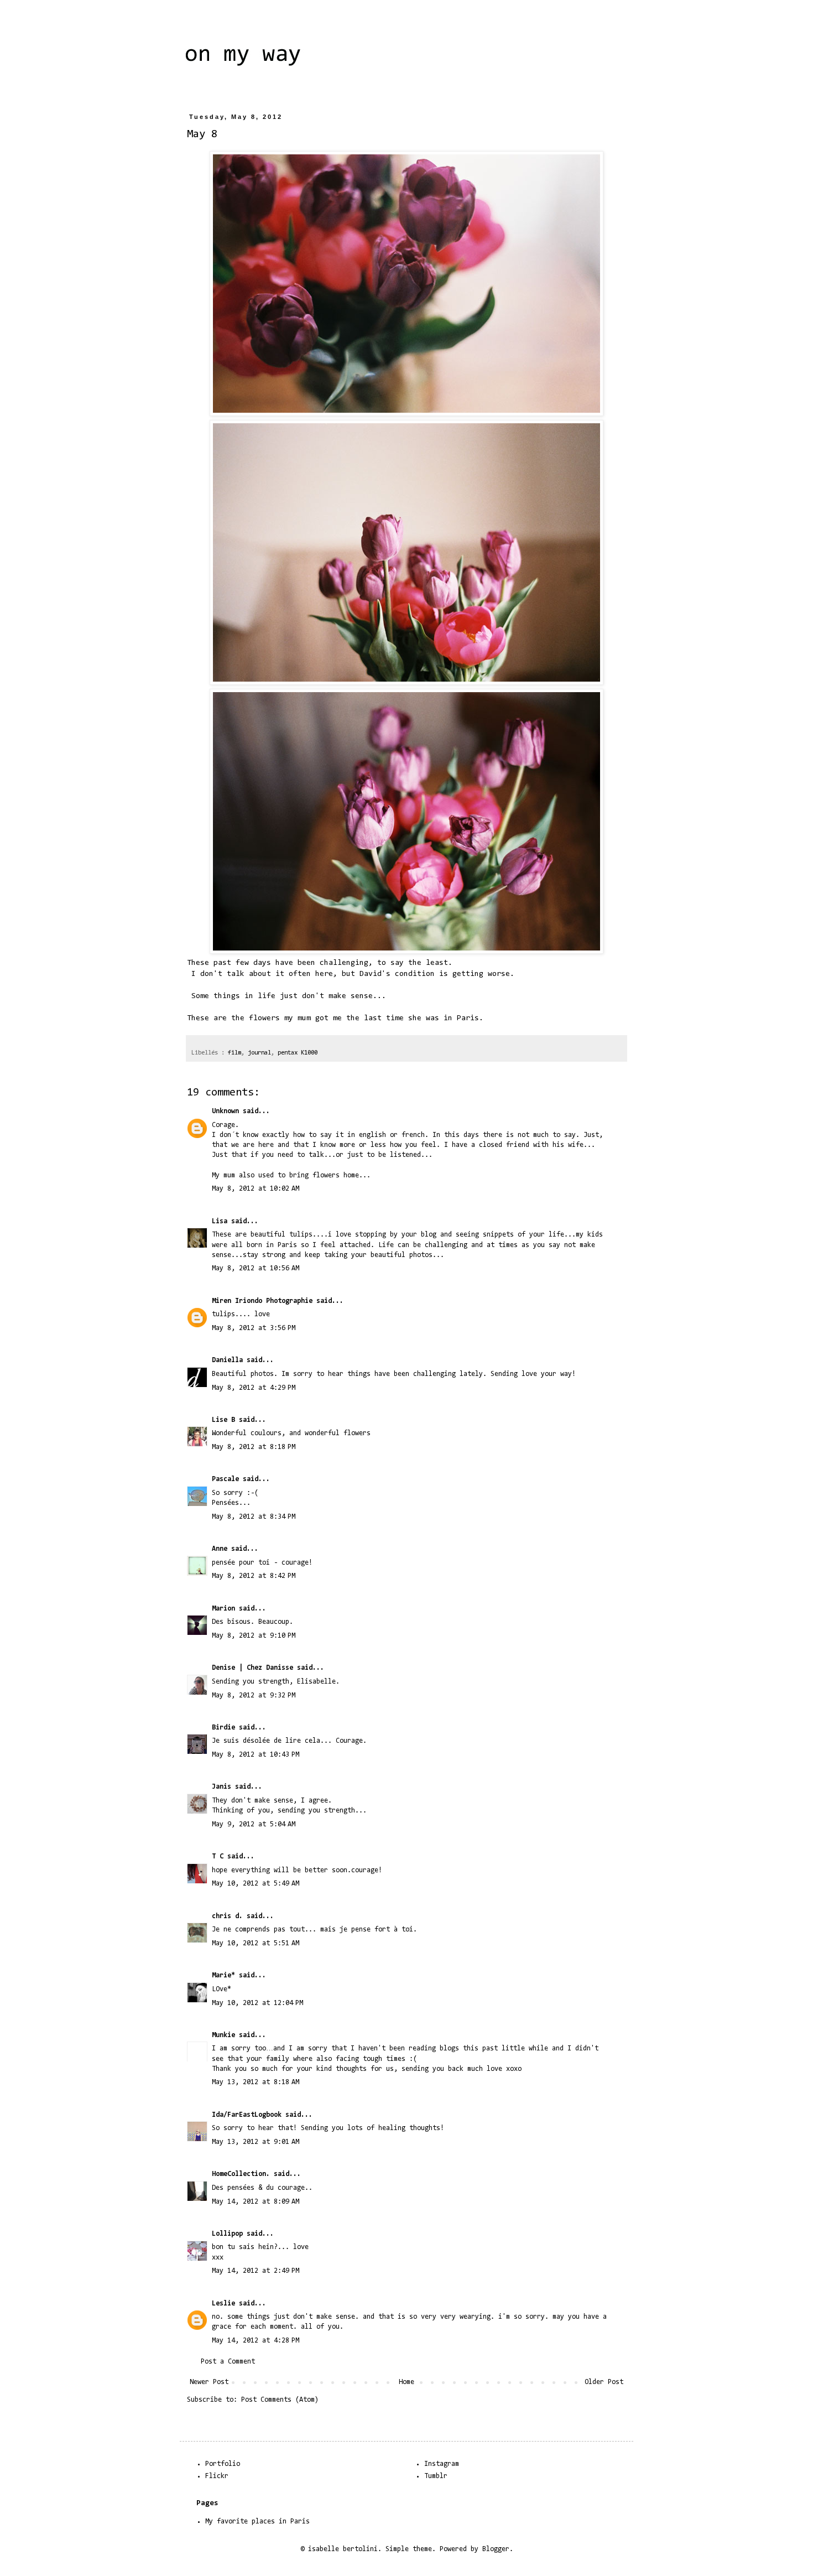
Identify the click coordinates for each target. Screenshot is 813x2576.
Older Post (604, 2382)
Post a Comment (228, 2362)
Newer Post (209, 2382)
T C (218, 1856)
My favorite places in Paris (257, 2522)
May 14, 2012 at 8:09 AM (256, 2202)
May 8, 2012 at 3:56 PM (254, 1328)
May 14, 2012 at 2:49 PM (256, 2271)
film (234, 1053)
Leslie (223, 2304)
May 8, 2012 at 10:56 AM (256, 1268)
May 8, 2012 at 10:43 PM (256, 1755)
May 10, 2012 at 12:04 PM (257, 2003)
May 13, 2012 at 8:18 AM (256, 2082)
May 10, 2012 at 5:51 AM (256, 1943)
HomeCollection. (241, 2174)
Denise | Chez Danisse (252, 1668)
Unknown (225, 1111)
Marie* (223, 1975)
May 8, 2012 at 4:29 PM (254, 1388)
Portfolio (223, 2464)
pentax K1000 (298, 1053)
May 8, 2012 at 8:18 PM (254, 1447)
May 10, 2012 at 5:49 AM (256, 1884)
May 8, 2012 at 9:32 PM (254, 1695)
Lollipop (227, 2234)
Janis (222, 1787)
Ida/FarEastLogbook (247, 2115)
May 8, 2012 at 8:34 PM (254, 1517)
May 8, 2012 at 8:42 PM (254, 1576)
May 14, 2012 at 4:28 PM (256, 2341)
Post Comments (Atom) (280, 2400)
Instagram (442, 2464)
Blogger (496, 2549)
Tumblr (436, 2476)
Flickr (217, 2476)
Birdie (223, 1728)
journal (259, 1053)
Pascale (225, 1479)
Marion (223, 1609)
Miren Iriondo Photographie (262, 1301)
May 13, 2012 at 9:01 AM (256, 2142)
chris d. (227, 1916)
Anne (220, 1549)
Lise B (223, 1420)
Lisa (220, 1221)
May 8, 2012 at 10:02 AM (256, 1189)
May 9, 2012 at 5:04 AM (254, 1824)
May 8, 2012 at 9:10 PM (254, 1636)
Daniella (227, 1360)
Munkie (223, 2035)
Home (406, 2382)
